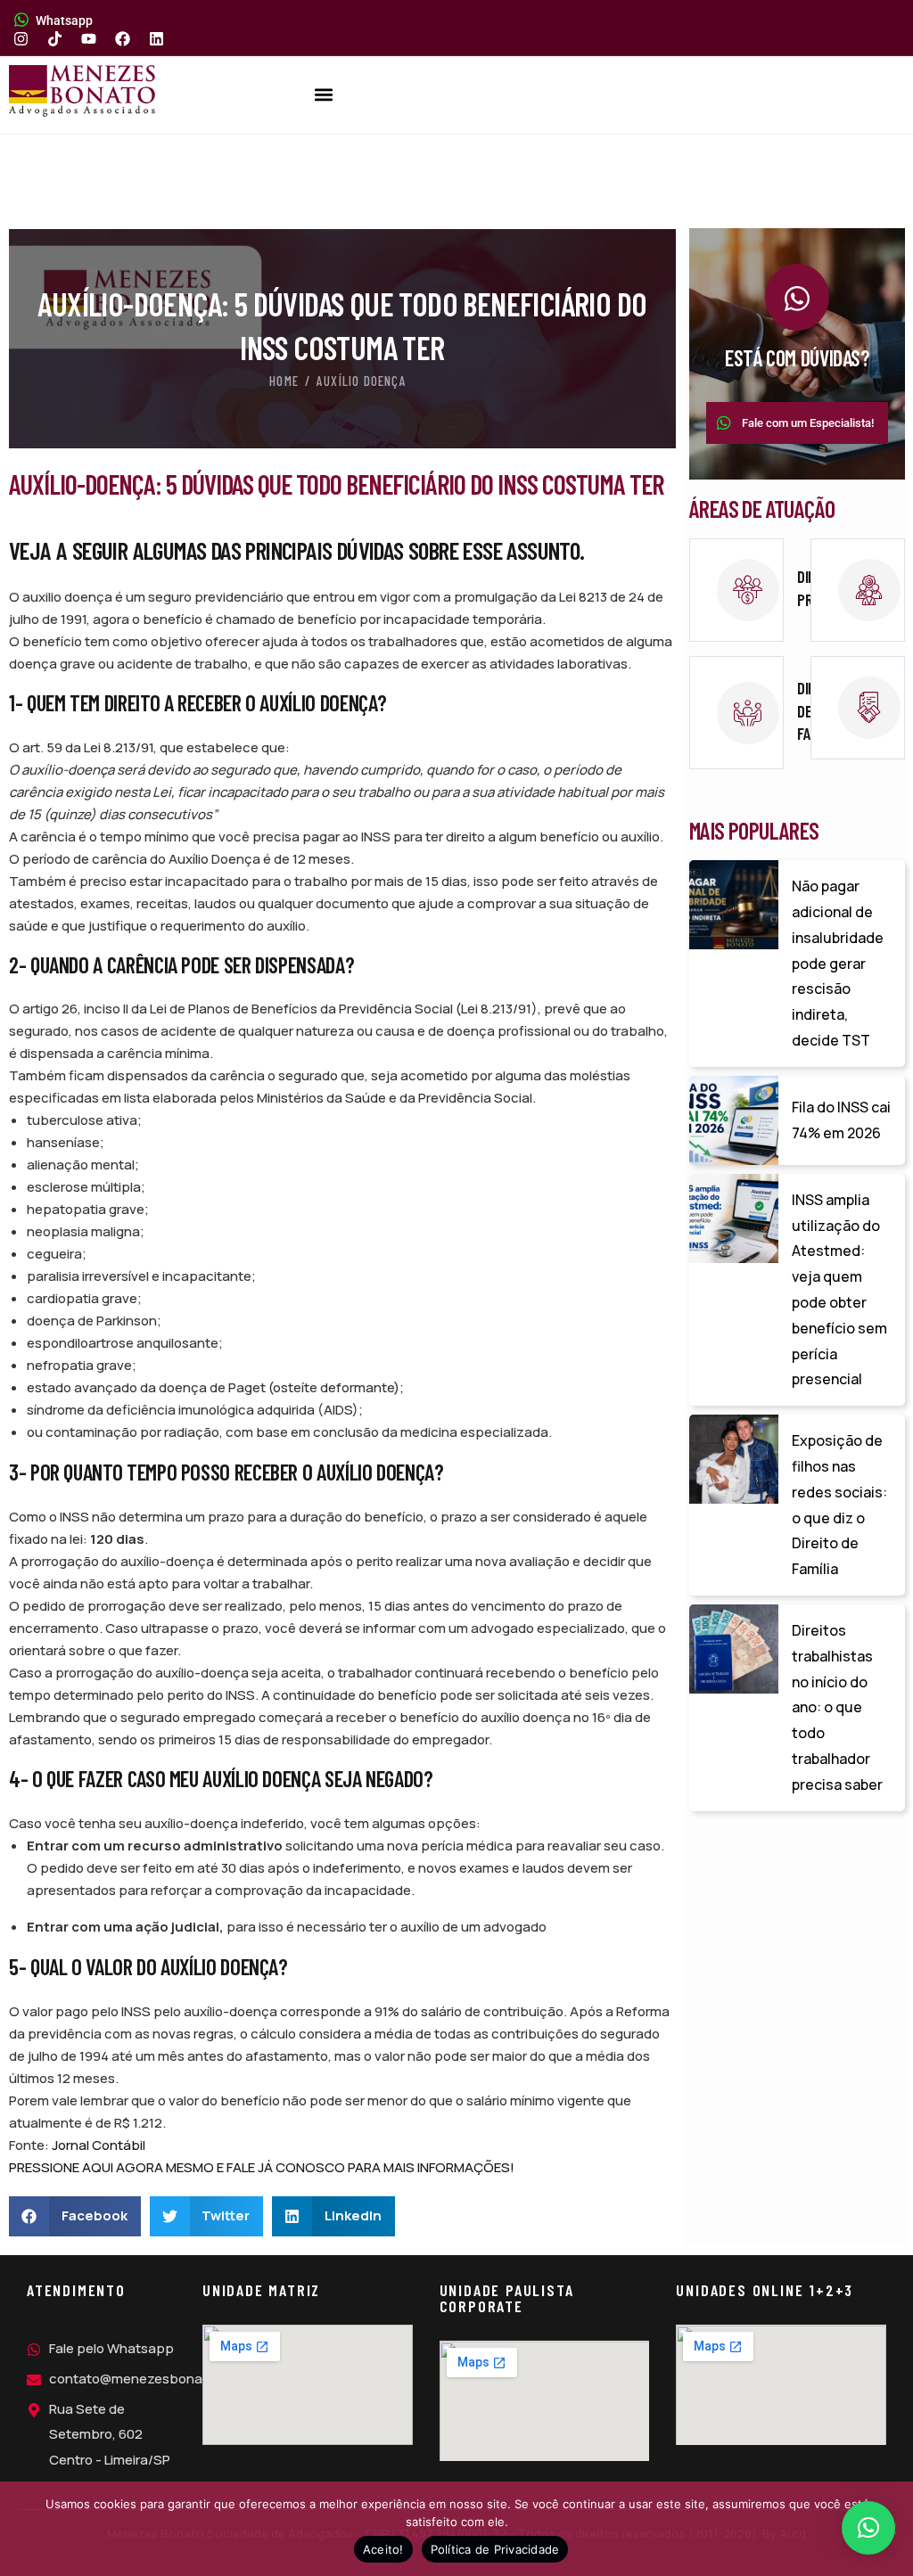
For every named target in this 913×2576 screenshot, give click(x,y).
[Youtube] (89, 39)
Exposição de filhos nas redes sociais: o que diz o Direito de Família (839, 1505)
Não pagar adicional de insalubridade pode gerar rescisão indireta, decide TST (838, 963)
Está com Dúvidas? (797, 358)
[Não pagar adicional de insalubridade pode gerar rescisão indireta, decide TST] (734, 905)
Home (284, 381)
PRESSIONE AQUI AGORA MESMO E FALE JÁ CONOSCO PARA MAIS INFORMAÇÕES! (262, 2167)
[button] (323, 95)
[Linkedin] (156, 39)
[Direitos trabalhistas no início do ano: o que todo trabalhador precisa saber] (734, 1649)
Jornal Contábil (99, 2145)
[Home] (82, 91)
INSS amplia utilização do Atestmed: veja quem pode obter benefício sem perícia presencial (839, 1290)
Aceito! (383, 2549)
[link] (736, 590)
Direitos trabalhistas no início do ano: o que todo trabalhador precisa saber (837, 1707)
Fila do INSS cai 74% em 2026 (841, 1120)
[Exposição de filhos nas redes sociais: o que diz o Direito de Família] (734, 1459)
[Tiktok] (55, 39)
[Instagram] (21, 39)
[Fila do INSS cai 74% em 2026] (734, 1120)
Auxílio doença (362, 381)
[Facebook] (123, 39)
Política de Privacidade (495, 2549)
